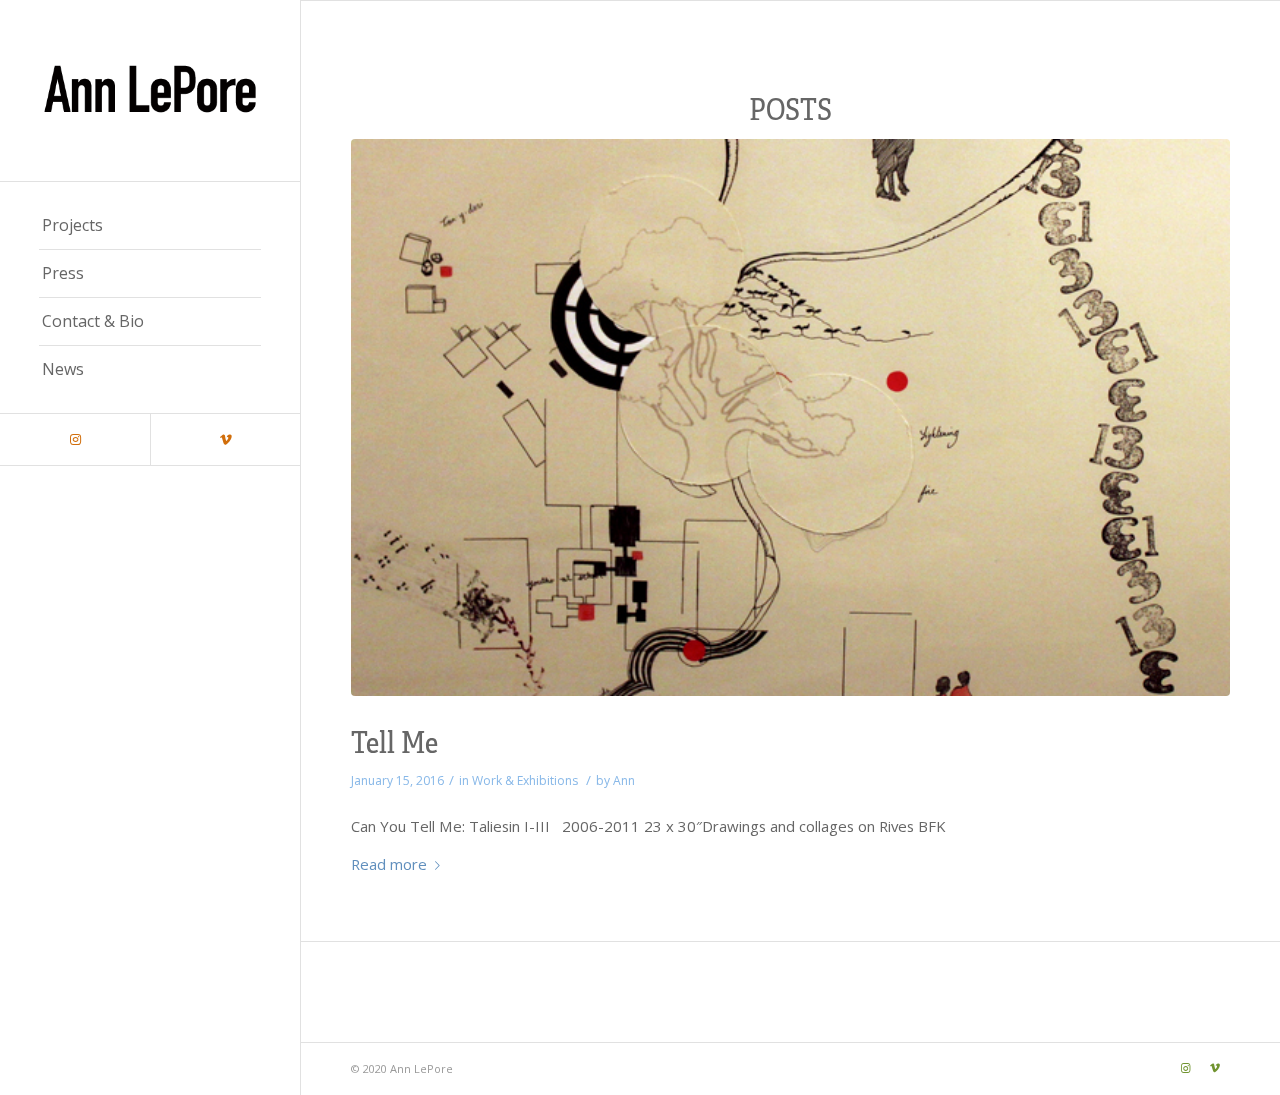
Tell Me (394, 740)
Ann (624, 780)
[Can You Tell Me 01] (790, 417)
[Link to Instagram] (75, 439)
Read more (389, 864)
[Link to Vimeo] (225, 439)
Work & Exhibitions (525, 780)
